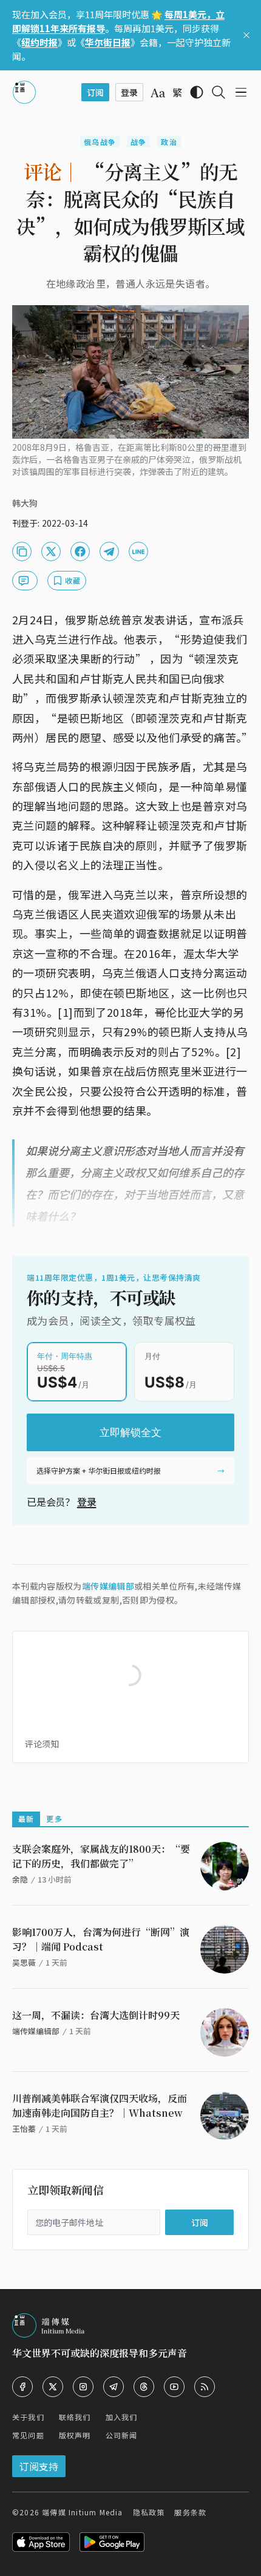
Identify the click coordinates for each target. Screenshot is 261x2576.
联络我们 (75, 2417)
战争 (138, 142)
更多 (54, 1819)
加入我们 (122, 2417)
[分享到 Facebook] (80, 551)
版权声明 (75, 2435)
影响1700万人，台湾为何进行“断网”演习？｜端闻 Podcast (101, 1939)
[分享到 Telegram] (109, 551)
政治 (169, 142)
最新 (26, 1819)
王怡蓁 (24, 2129)
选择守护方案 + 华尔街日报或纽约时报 (99, 1470)
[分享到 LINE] (138, 551)
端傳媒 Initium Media (82, 2512)
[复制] (22, 551)
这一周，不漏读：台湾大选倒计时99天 (96, 2015)
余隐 (20, 1879)
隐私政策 (149, 2512)
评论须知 (42, 1744)
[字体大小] (158, 93)
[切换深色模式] (197, 92)
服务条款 (190, 2512)
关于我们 (28, 2417)
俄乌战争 (100, 142)
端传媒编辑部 (108, 1586)
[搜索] (219, 92)
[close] (246, 35)
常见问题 (28, 2435)
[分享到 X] (51, 551)
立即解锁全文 (130, 1432)
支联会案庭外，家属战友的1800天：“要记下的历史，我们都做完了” (101, 1856)
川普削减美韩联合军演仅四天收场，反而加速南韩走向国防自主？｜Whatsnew (100, 2106)
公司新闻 (122, 2435)
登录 (87, 1502)
